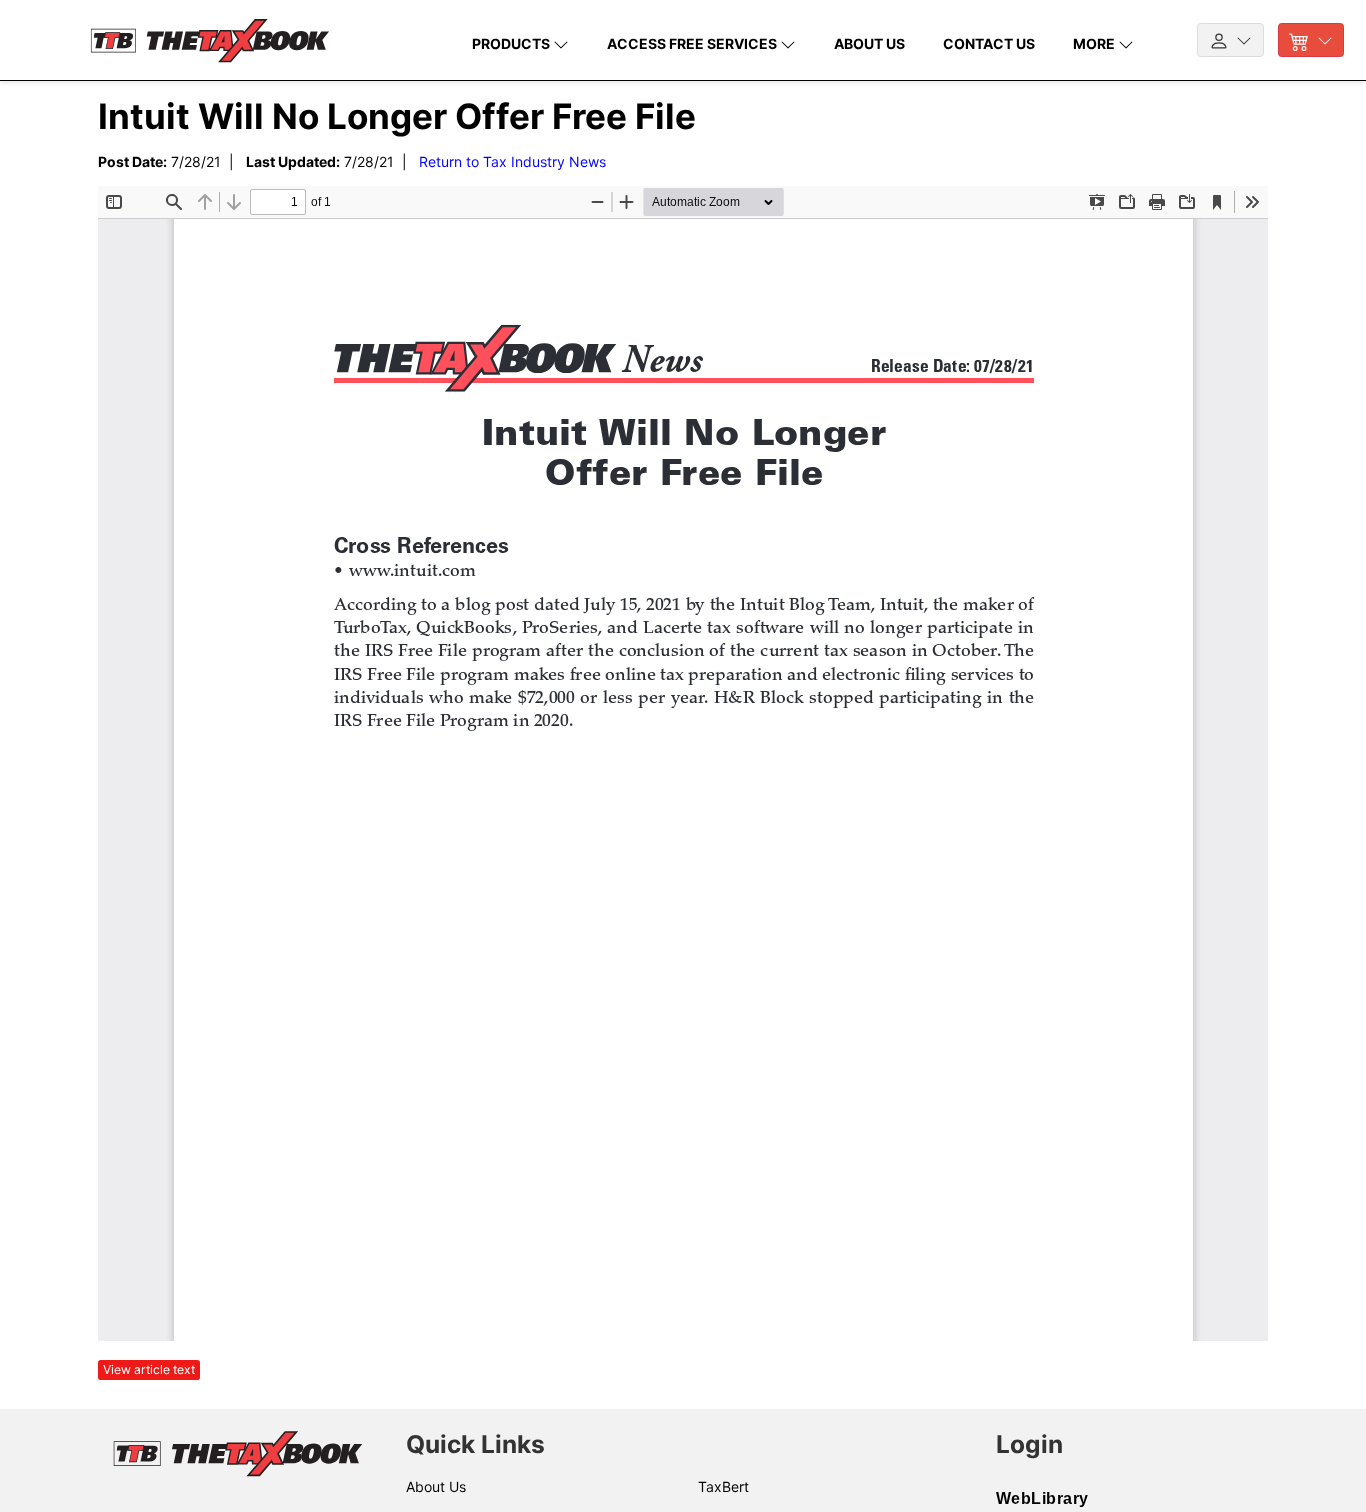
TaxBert (723, 1486)
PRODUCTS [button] (512, 43)
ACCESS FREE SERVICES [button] (693, 43)
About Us (436, 1486)
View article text (149, 1369)
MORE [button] (1095, 43)
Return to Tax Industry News (512, 161)
